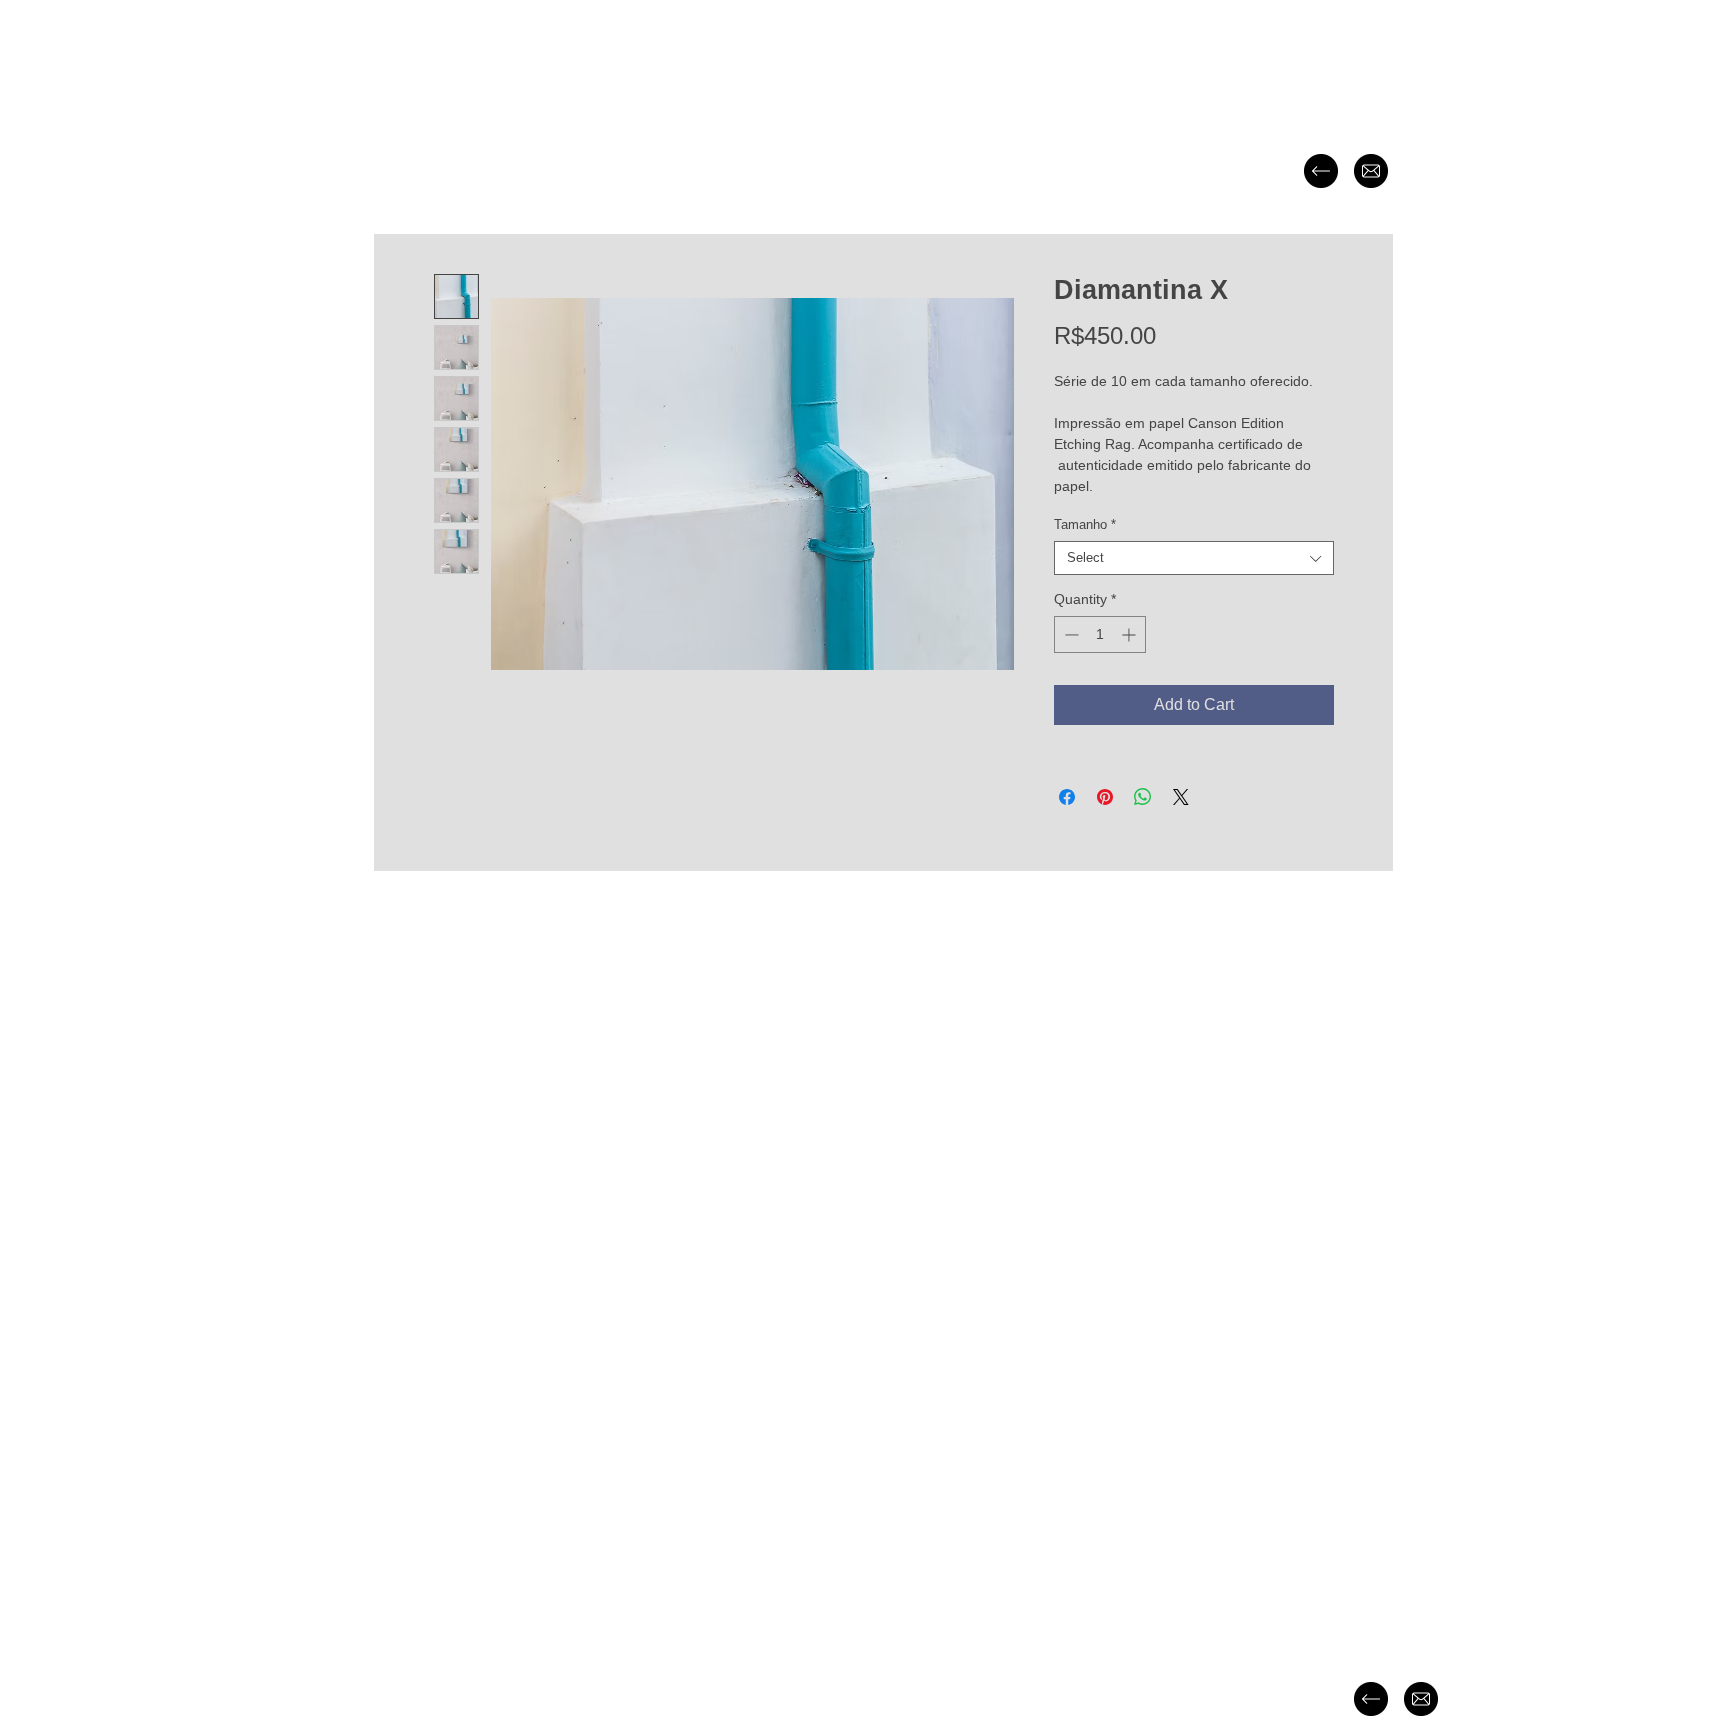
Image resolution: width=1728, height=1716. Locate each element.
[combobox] (1194, 558)
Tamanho (1085, 524)
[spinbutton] (1100, 634)
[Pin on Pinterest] (1105, 797)
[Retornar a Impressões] (1371, 1699)
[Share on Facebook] (1067, 797)
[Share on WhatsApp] (1143, 797)
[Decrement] (1069, 634)
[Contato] (1371, 171)
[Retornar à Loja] (1321, 171)
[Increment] (1130, 634)
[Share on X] (1181, 797)
